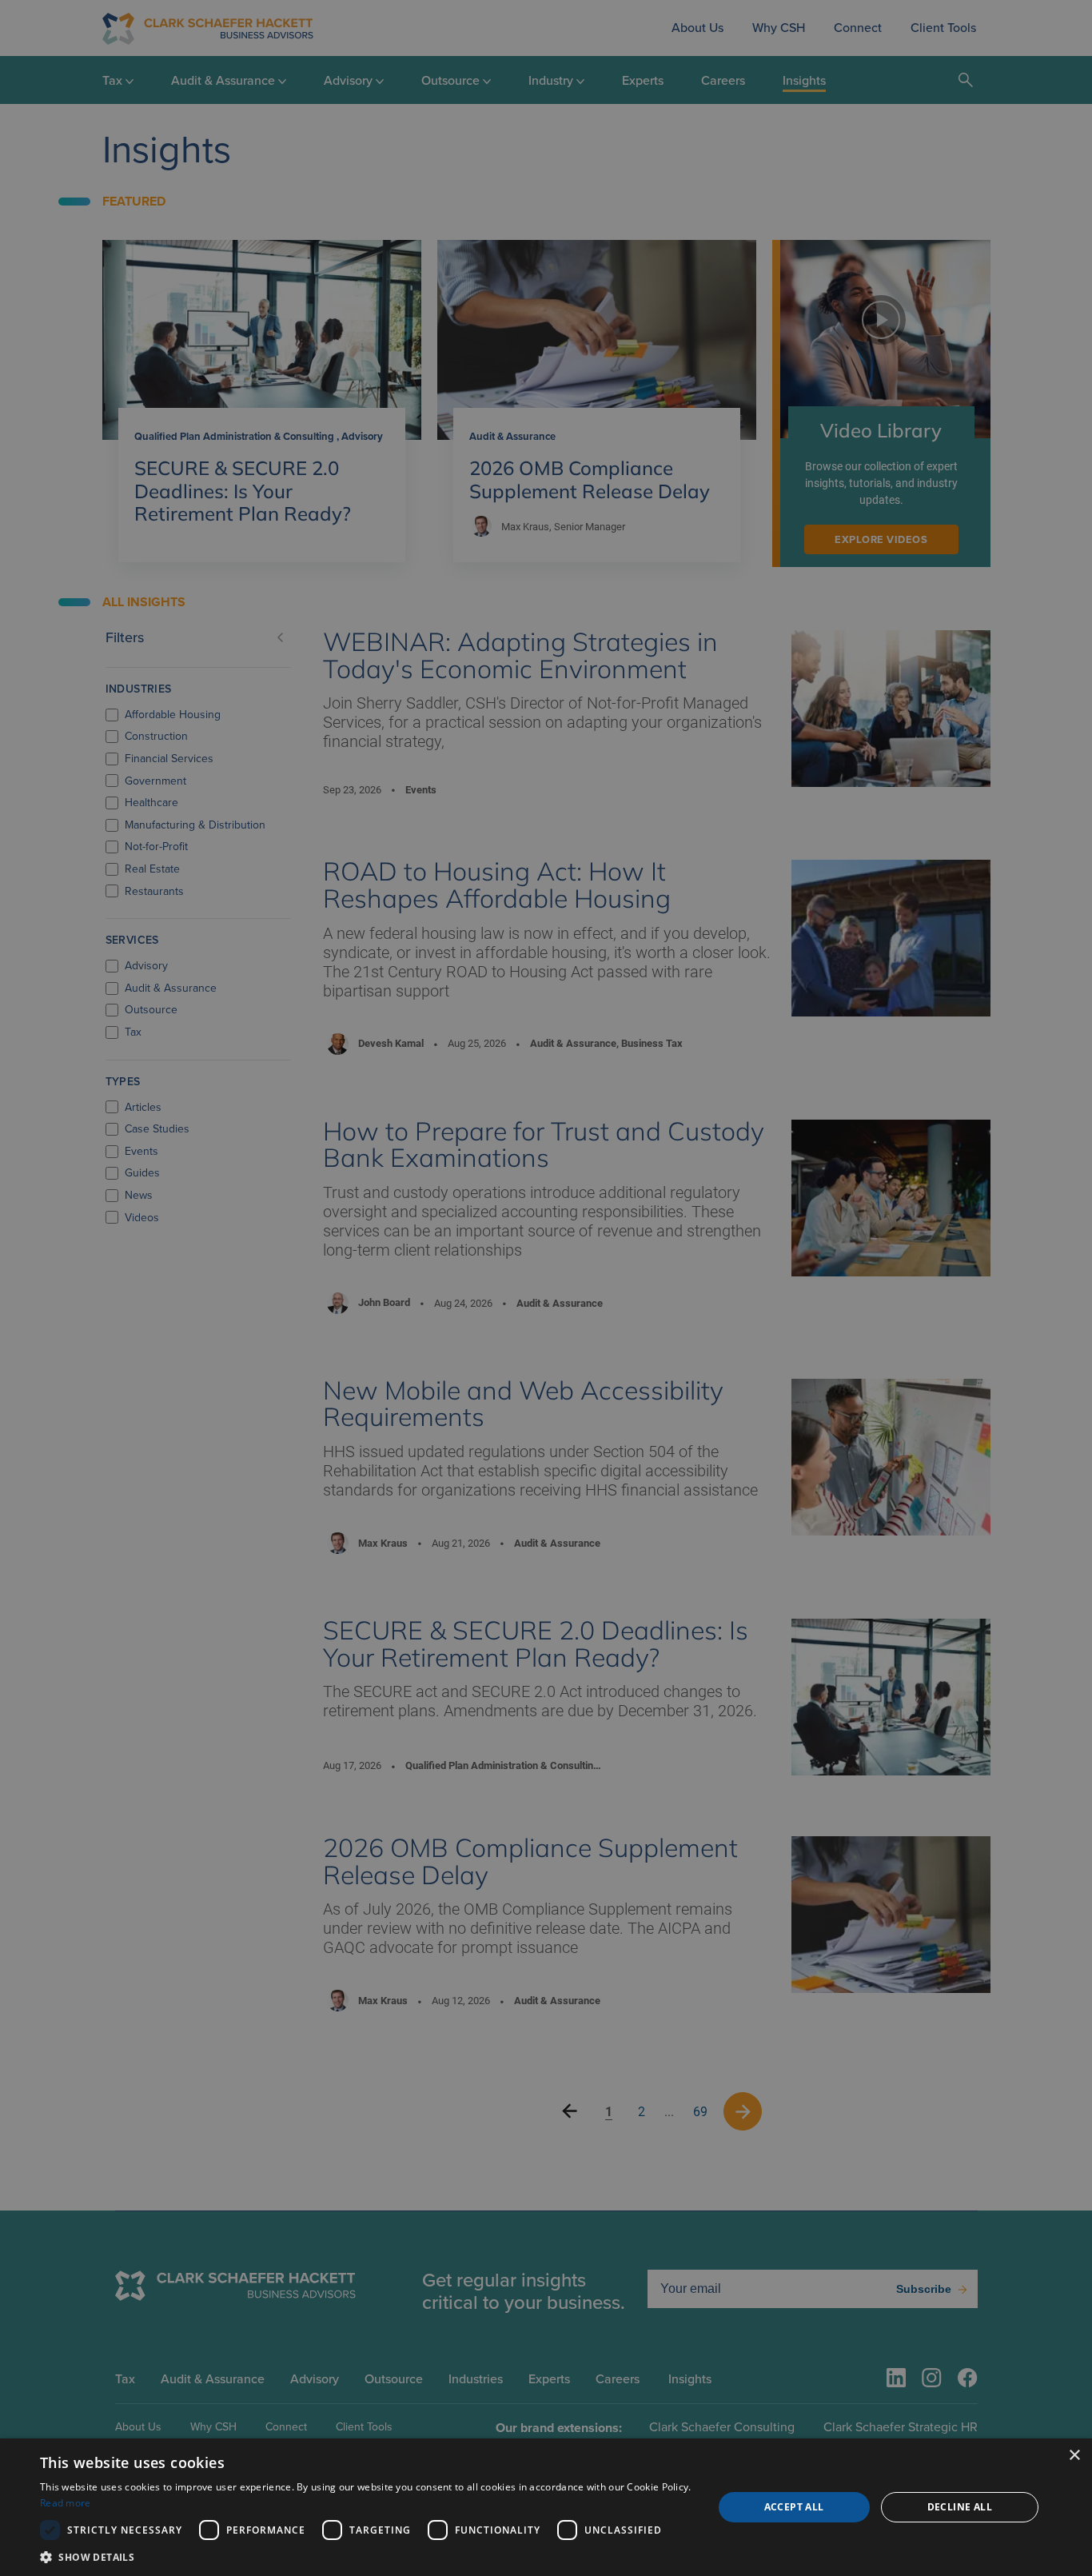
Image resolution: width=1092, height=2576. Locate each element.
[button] (366, 2556)
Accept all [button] (794, 2507)
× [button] (1074, 2456)
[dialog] (546, 2507)
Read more (66, 2503)
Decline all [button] (960, 2507)
